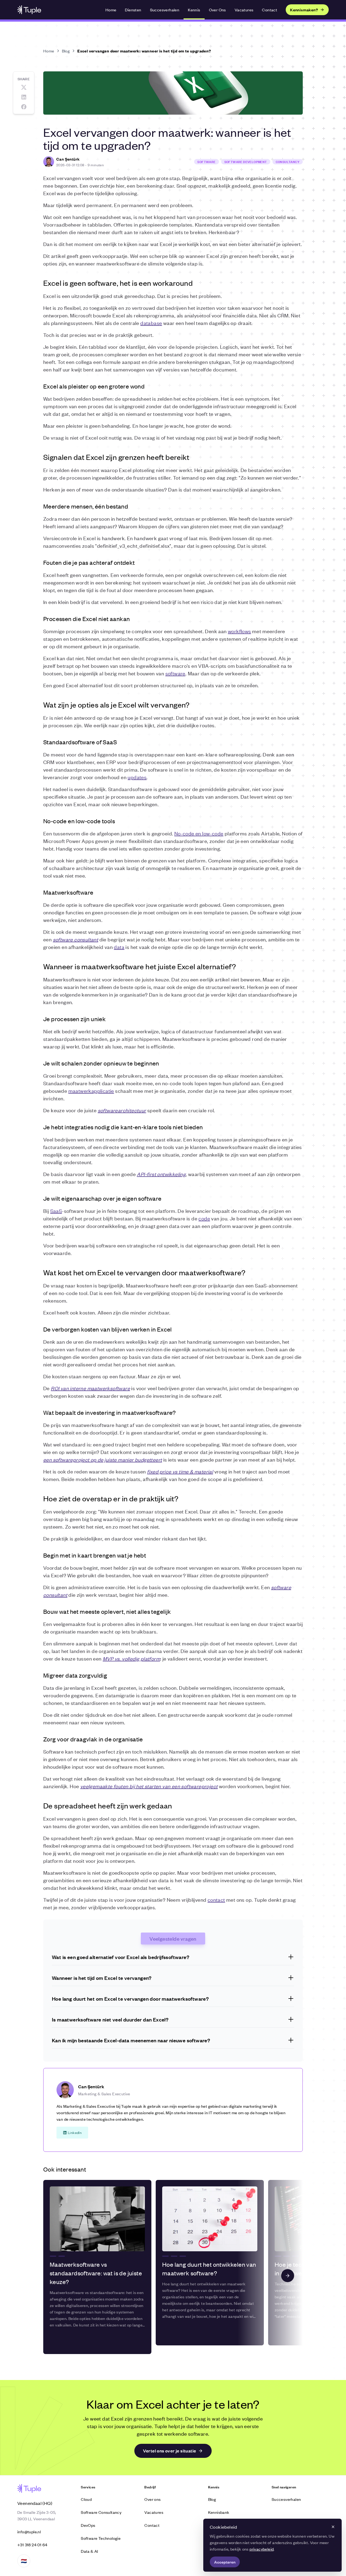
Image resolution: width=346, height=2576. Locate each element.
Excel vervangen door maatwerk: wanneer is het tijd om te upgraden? (144, 51)
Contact (270, 10)
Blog (66, 51)
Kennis (194, 10)
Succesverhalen (165, 10)
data (119, 947)
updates (137, 777)
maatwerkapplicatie (91, 1091)
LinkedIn (75, 2132)
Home (111, 10)
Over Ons (217, 10)
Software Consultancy (101, 2512)
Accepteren (225, 2562)
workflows (239, 631)
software (175, 673)
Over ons (152, 2499)
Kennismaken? (304, 10)
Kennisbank (219, 2512)
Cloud (86, 2499)
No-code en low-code (199, 833)
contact (216, 1899)
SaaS (56, 1211)
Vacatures (244, 10)
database (151, 323)
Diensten (133, 10)
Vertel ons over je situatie (170, 2451)
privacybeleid (262, 2549)
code (204, 1218)
